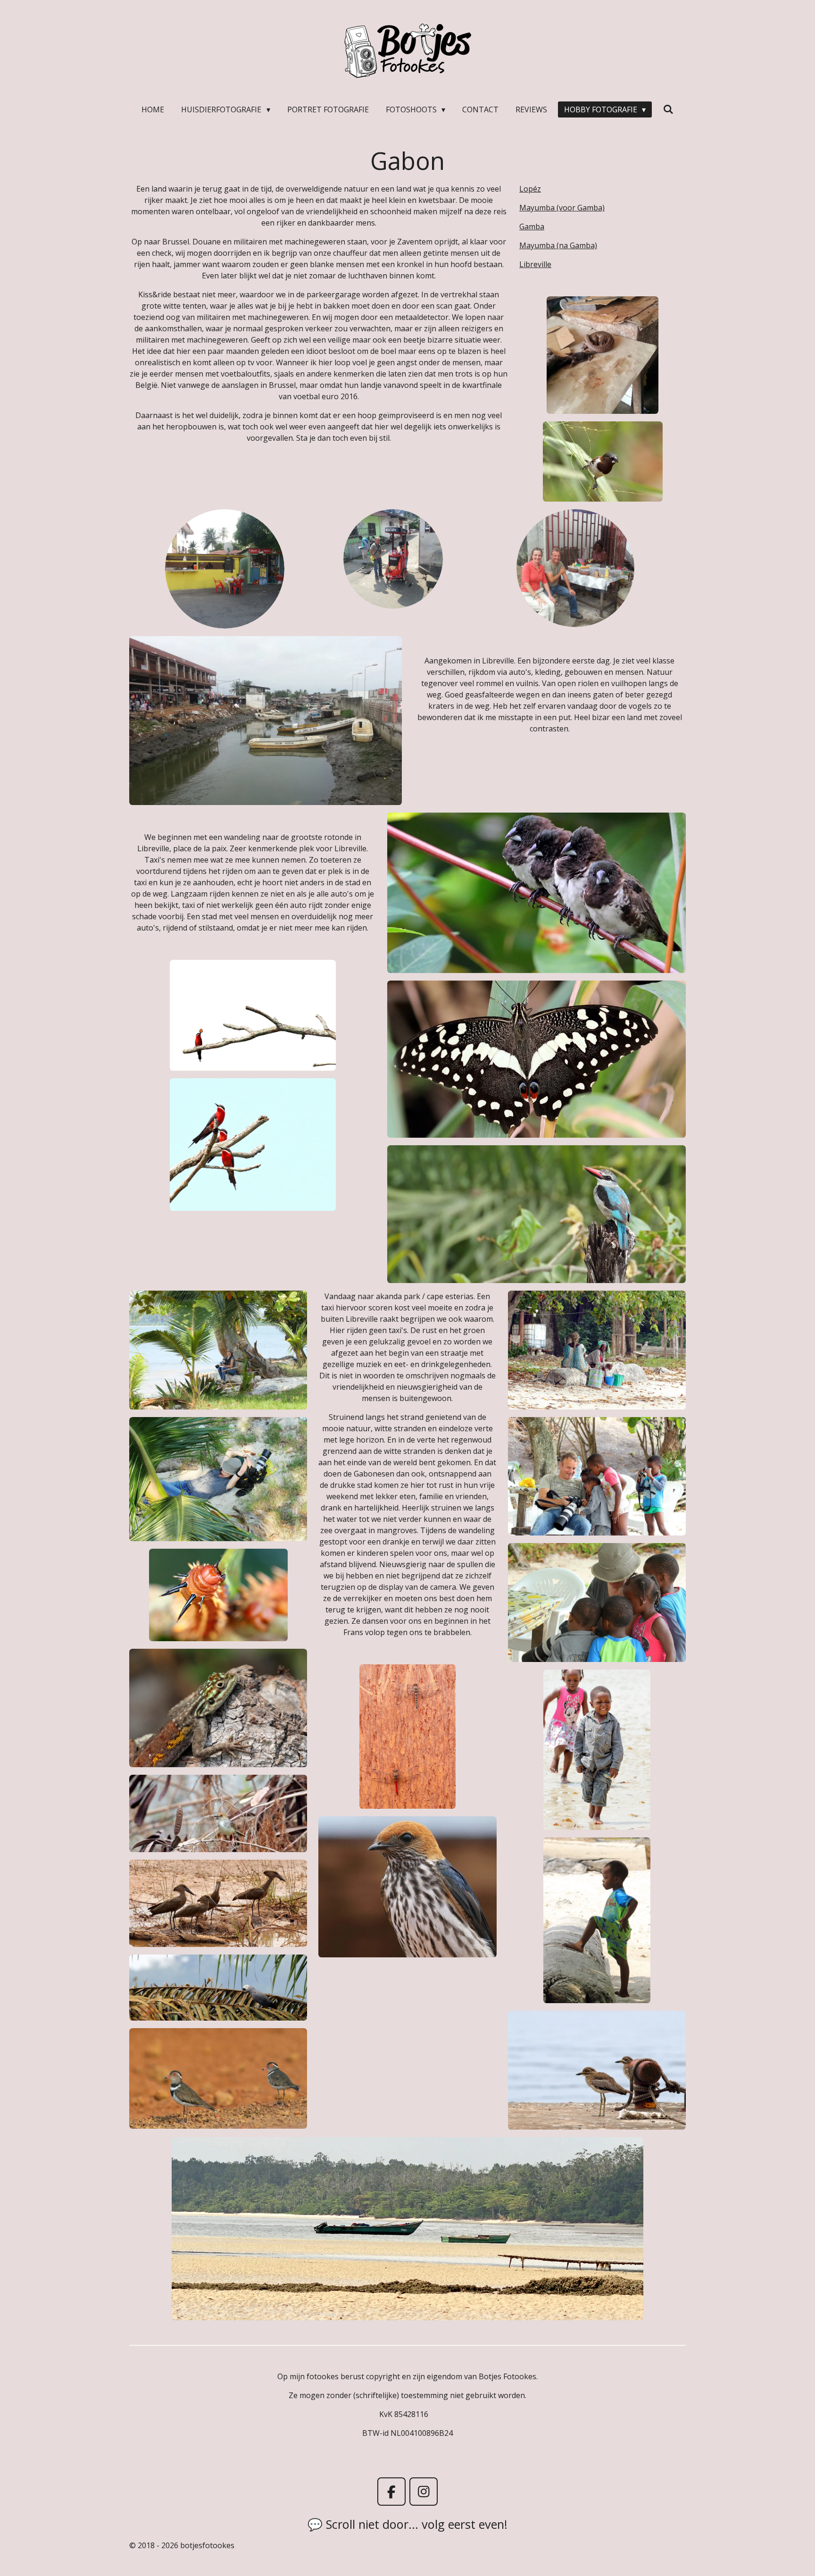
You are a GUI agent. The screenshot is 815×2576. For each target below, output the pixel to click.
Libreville (535, 264)
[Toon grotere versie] (603, 355)
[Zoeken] (668, 109)
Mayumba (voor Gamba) (562, 208)
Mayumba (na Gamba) (558, 245)
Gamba (532, 227)
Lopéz (530, 189)
